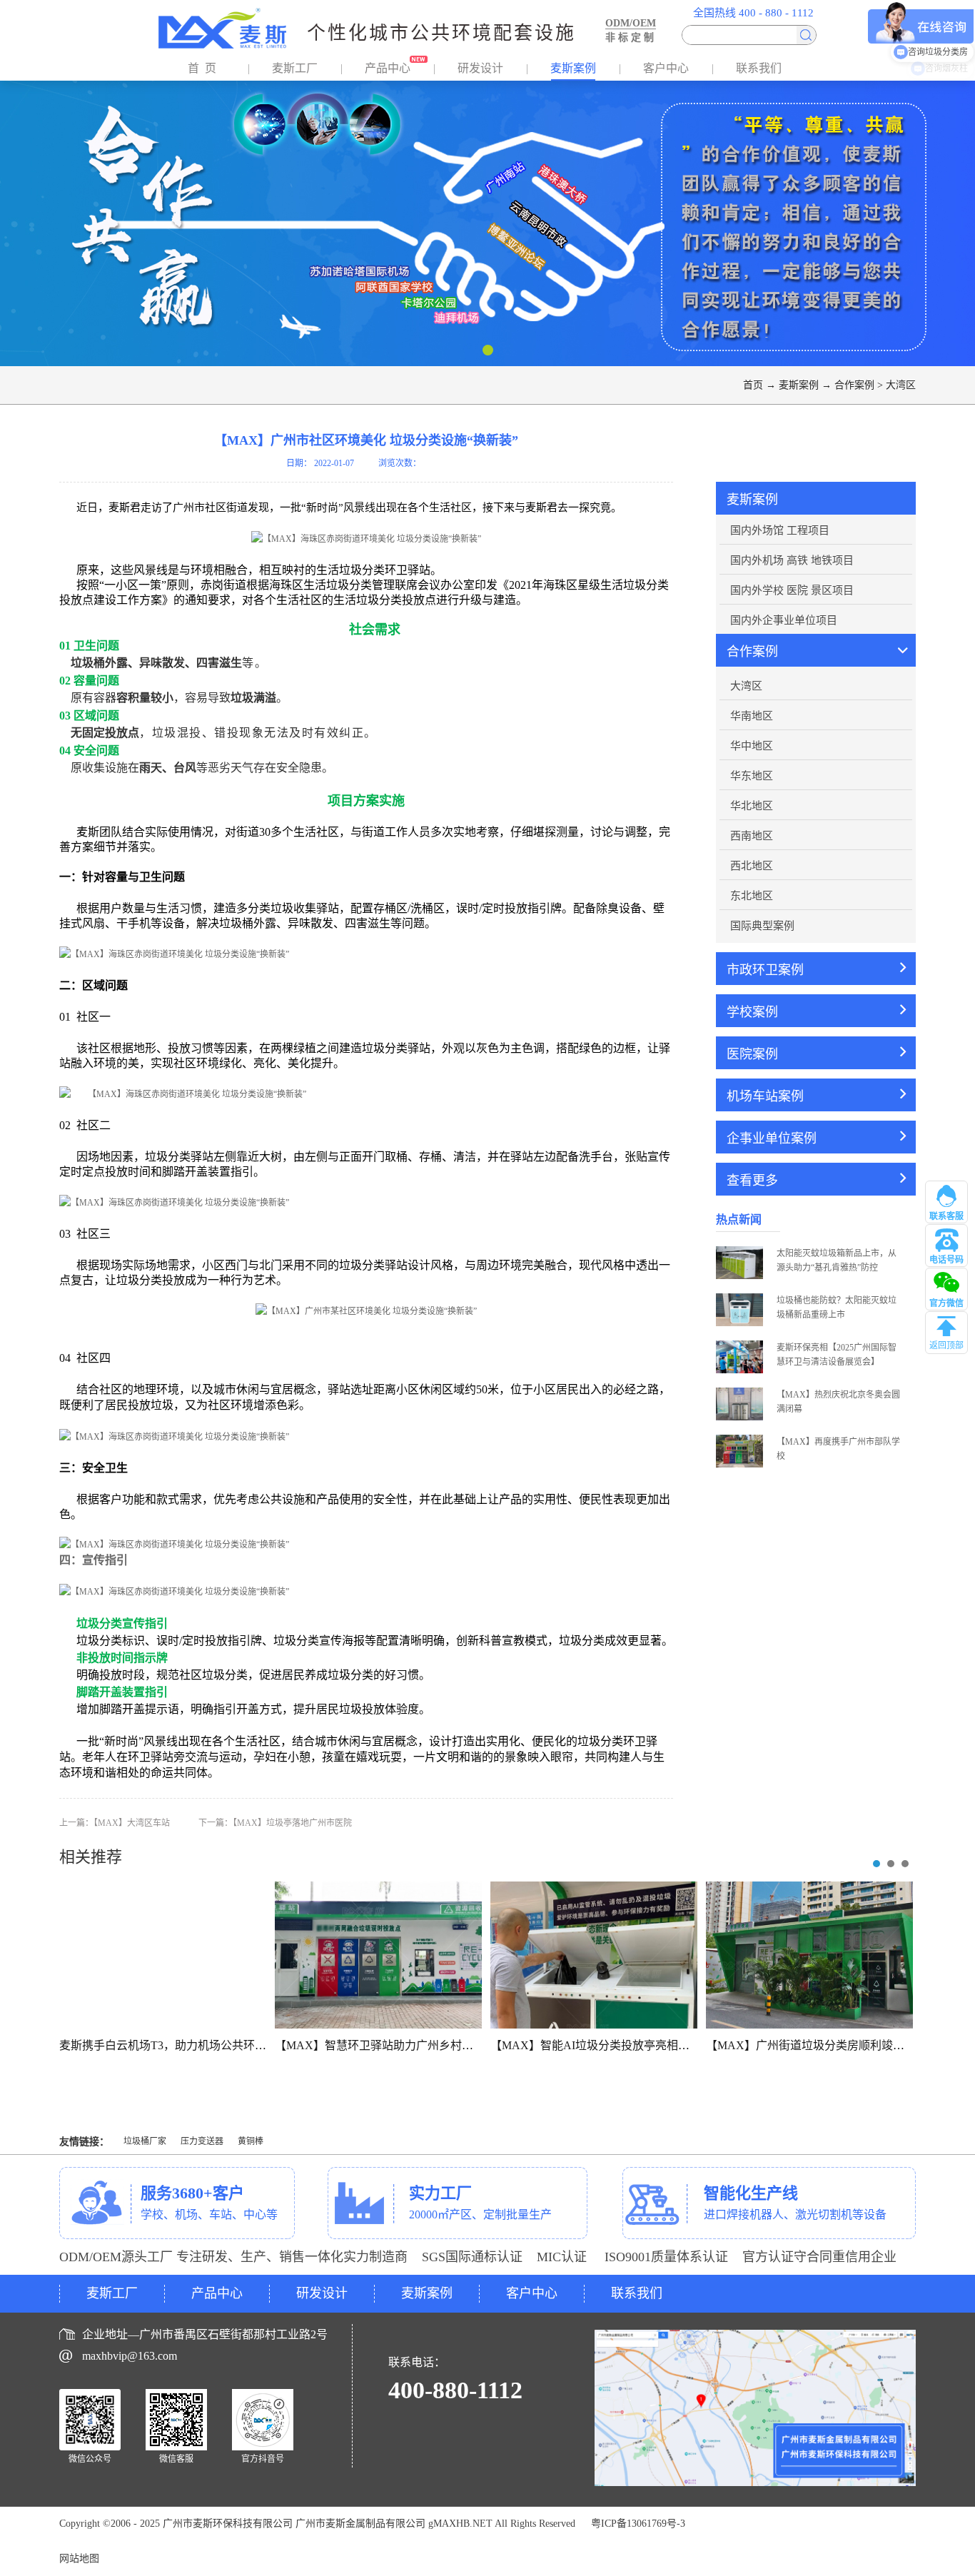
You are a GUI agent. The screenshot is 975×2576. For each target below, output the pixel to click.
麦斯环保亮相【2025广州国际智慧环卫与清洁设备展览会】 (837, 1355)
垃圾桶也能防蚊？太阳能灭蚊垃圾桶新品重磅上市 (837, 1308)
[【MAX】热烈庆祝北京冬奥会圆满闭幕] (739, 1393)
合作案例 (854, 385)
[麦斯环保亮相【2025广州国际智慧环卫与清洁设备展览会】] (739, 1345)
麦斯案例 (799, 385)
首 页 (202, 68)
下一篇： (275, 1823)
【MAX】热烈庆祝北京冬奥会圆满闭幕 (838, 1402)
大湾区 (901, 385)
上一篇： (115, 1823)
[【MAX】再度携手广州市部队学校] (739, 1440)
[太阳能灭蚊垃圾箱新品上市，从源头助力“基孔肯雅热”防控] (739, 1251)
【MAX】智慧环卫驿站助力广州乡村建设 (380, 2045)
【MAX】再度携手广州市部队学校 (838, 1449)
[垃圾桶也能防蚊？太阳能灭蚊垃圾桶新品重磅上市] (739, 1298)
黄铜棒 (251, 2141)
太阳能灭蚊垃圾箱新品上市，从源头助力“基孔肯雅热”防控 (837, 1261)
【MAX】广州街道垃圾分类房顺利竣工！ (811, 2045)
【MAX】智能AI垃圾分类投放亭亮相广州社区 (607, 2045)
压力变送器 (202, 2141)
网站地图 (79, 2559)
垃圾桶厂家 (145, 2141)
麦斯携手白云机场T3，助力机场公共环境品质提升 (186, 2045)
